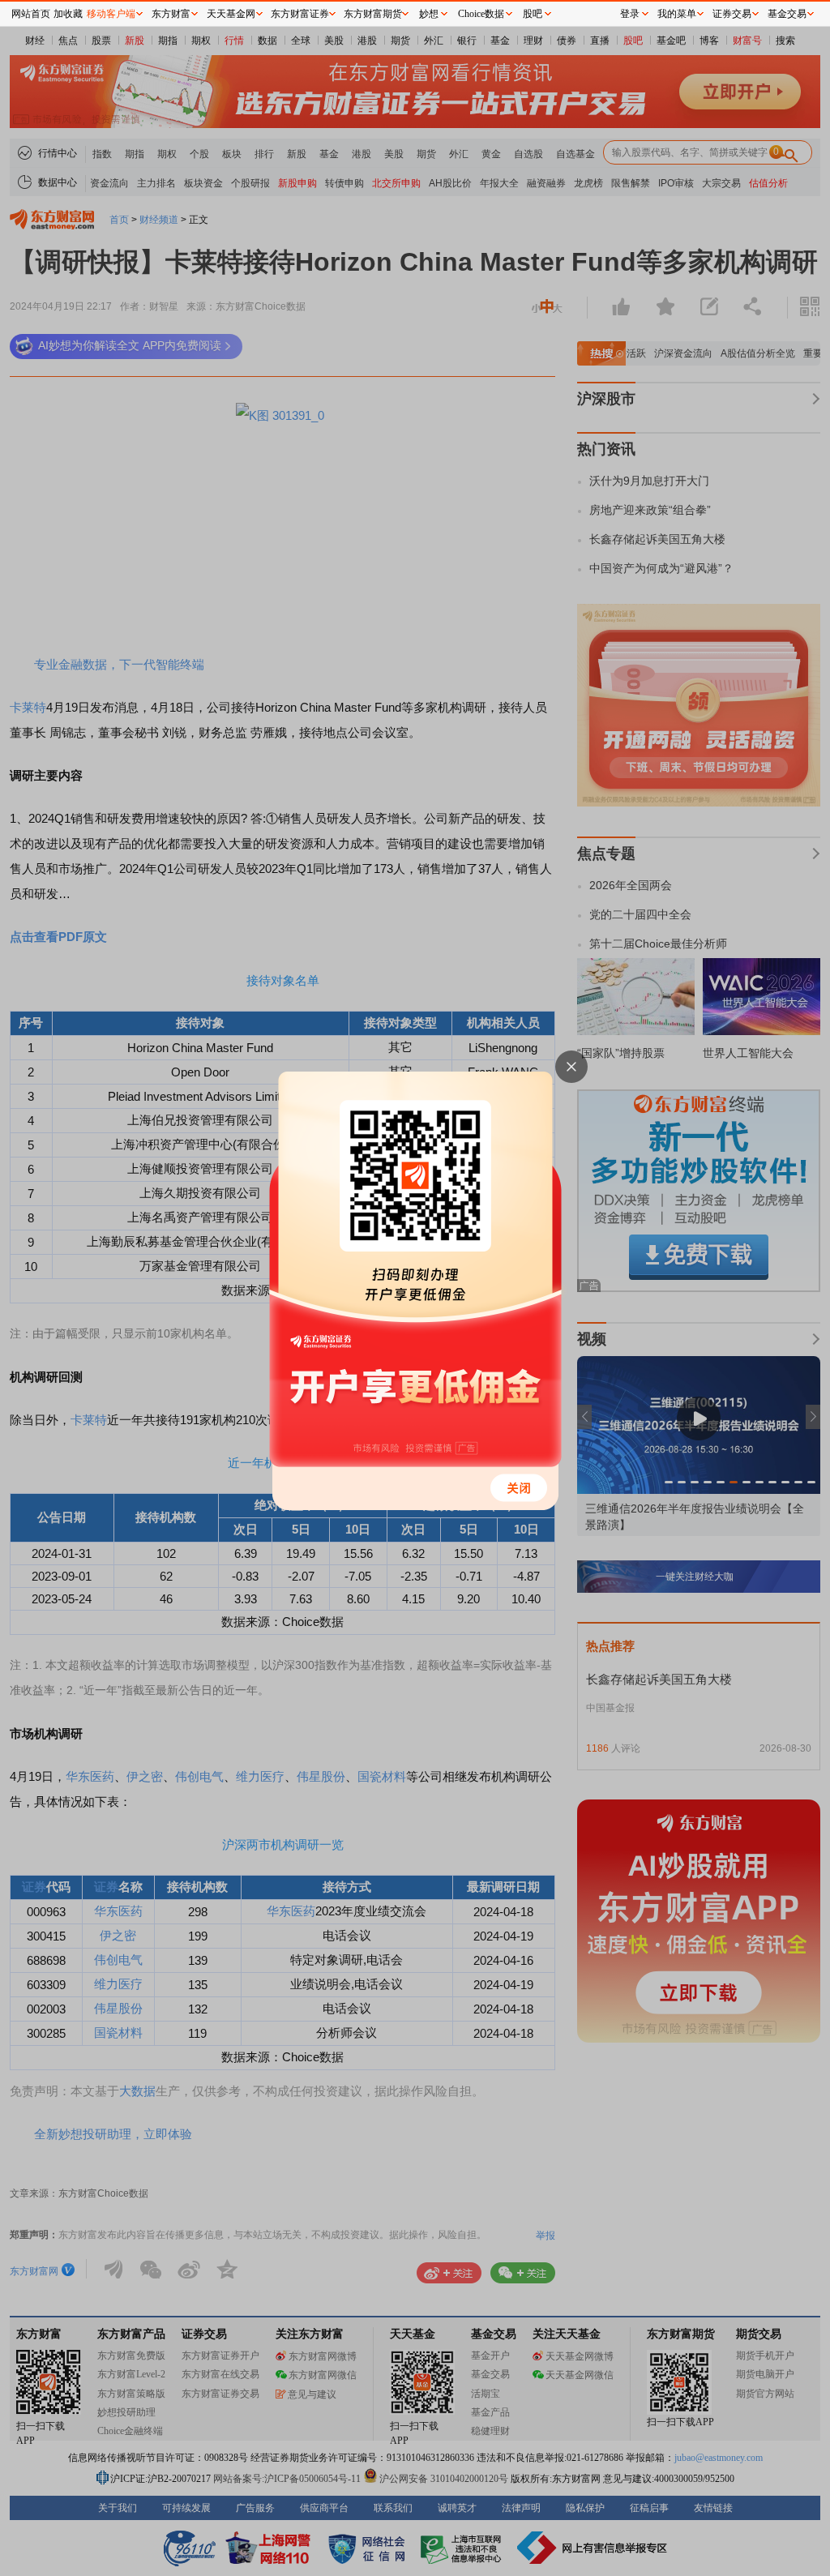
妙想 (429, 14)
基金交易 (787, 14)
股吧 (533, 14)
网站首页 (31, 14)
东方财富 (171, 14)
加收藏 (68, 14)
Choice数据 (481, 14)
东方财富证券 (300, 14)
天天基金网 (231, 14)
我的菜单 (677, 14)
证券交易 (732, 14)
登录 (630, 14)
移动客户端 (111, 14)
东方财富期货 (373, 14)
